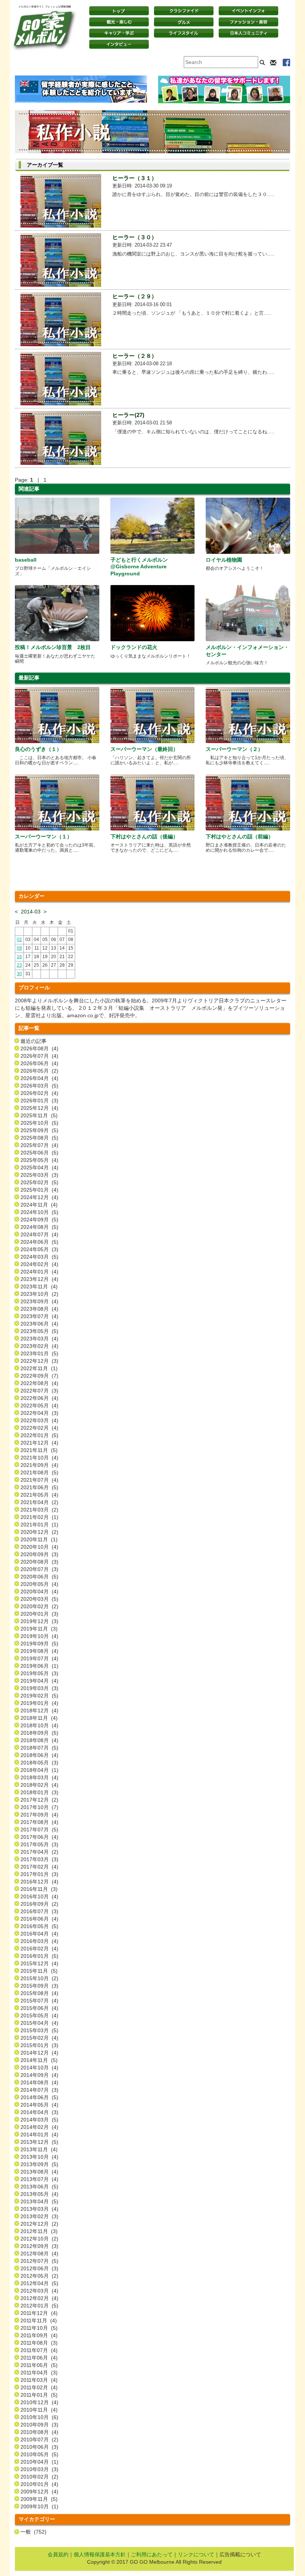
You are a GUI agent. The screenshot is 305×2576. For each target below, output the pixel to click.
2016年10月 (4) (39, 1896)
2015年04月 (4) (39, 2023)
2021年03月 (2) (39, 1510)
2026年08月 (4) (39, 1048)
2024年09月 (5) (39, 1220)
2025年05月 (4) (39, 1160)
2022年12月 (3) (39, 1361)
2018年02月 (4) (39, 1785)
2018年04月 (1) (39, 1770)
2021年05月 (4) (39, 1495)
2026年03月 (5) (39, 1086)
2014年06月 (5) (39, 2097)
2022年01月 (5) (39, 1435)
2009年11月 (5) (39, 2499)
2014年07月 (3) (39, 2090)
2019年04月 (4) (39, 1681)
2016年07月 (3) (39, 1911)
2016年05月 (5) (39, 1926)
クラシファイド (184, 11)
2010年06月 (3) (39, 2447)
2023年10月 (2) (39, 1294)
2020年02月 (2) (39, 1606)
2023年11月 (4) (39, 1287)
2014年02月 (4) (39, 2127)
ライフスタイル (184, 33)
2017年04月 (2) (39, 1852)
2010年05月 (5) (39, 2454)
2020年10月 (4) (39, 1547)
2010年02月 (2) (39, 2477)
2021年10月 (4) (39, 1458)
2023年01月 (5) (39, 1353)
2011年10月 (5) (39, 2328)
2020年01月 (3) (39, 1614)
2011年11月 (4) (39, 2320)
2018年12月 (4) (39, 1711)
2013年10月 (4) (39, 2157)
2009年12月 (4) (39, 2492)
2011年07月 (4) (39, 2350)
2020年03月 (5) (39, 1599)
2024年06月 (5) (39, 1242)
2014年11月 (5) (39, 2060)
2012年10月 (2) (39, 2239)
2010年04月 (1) (39, 2462)
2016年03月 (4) (39, 1941)
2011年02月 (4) (39, 2387)
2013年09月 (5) (39, 2164)
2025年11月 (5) (39, 1115)
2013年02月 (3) (39, 2216)
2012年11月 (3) (39, 2231)
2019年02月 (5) (39, 1696)
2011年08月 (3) (39, 2343)
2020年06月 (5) (39, 1577)
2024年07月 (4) (39, 1234)
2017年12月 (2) (39, 1800)
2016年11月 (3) (39, 1889)
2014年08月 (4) (39, 2082)
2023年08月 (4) (39, 1309)
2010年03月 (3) (39, 2469)
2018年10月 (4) (39, 1725)
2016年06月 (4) (39, 1919)
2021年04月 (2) (39, 1502)
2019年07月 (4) (39, 1658)
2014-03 (31, 912)
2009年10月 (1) (39, 2506)
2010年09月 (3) (39, 2425)
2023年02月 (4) (39, 1346)
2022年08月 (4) (39, 1383)
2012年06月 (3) (39, 2268)
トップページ (119, 11)
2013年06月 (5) (39, 2187)
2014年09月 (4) (39, 2075)
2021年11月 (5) (39, 1450)
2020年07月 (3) (39, 1569)
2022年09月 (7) (39, 1376)
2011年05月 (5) (39, 2365)
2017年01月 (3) (39, 1874)
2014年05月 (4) (39, 2105)
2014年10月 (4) (39, 2068)
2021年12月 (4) (39, 1443)
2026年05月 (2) (39, 1071)
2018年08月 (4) (39, 1740)
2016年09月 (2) (39, 1904)
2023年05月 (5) (39, 1331)
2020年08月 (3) (39, 1562)
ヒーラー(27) (128, 415)
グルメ (184, 22)
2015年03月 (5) (39, 2030)
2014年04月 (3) (39, 2112)
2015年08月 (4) (39, 1993)
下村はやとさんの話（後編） (144, 836)
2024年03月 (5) (39, 1257)
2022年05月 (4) (39, 1406)
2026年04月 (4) (39, 1078)
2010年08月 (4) (39, 2432)
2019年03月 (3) (39, 1688)
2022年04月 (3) (39, 1413)
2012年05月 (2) (39, 2276)
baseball (26, 560)
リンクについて (196, 2554)
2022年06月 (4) (39, 1398)
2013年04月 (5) (39, 2201)
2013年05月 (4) (39, 2194)
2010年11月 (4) (39, 2410)
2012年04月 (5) (39, 2283)
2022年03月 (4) (39, 1420)
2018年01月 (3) (39, 1792)
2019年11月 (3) (39, 1629)
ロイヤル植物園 (224, 560)
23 (19, 965)
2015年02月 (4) (39, 2038)
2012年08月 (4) (39, 2254)
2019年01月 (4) (39, 1703)
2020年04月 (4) (39, 1591)
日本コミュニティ (248, 33)
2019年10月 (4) (39, 1636)
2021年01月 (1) (39, 1525)
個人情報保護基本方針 (100, 2554)
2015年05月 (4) (39, 2015)
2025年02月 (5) (39, 1182)
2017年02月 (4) (39, 1867)
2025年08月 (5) (39, 1138)
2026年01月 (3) (39, 1101)
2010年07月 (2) (39, 2440)
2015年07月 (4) (39, 2001)
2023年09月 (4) (39, 1301)
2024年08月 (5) (39, 1227)
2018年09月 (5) (39, 1733)
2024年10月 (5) (39, 1212)
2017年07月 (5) (39, 1830)
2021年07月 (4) (39, 1480)
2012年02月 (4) (39, 2298)
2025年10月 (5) (39, 1123)
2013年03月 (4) (39, 2209)
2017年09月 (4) (39, 1815)
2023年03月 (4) (39, 1339)
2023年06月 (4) (39, 1324)
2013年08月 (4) (39, 2172)
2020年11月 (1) (39, 1539)
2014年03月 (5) (39, 2120)
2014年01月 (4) (39, 2135)
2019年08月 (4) (39, 1651)
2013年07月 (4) (39, 2179)
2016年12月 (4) (39, 1882)
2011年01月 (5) (39, 2395)
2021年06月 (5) (39, 1487)
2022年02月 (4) (39, 1428)
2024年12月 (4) (39, 1197)
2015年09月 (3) (39, 1986)
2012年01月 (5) (39, 2306)
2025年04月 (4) (39, 1167)
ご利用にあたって (152, 2554)
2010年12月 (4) (39, 2402)
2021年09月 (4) (39, 1465)
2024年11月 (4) (39, 1205)
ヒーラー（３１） (137, 178)
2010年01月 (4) (39, 2484)
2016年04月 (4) (39, 1934)
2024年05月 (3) (39, 1249)
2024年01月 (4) (39, 1272)
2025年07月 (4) (39, 1145)
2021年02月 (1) (39, 1517)
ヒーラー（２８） (135, 356)
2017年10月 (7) (39, 1807)
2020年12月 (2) (39, 1532)
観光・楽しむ (119, 22)
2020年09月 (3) (39, 1554)
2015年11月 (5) (39, 1971)
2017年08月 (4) (39, 1822)
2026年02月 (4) (39, 1093)
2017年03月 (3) (39, 1859)
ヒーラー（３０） (135, 237)
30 (19, 974)
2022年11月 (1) (39, 1368)
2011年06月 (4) (39, 2358)
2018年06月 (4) (39, 1755)
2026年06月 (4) (39, 1063)
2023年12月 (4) (39, 1279)
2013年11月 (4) (39, 2149)
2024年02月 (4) (39, 1264)
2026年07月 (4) (39, 1056)
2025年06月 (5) (39, 1153)
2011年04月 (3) (39, 2373)
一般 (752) (33, 2532)
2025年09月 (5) (39, 1130)
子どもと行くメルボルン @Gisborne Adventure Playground (139, 566)
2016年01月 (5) (39, 1956)
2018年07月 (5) (39, 1748)
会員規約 (58, 2554)
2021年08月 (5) (39, 1472)
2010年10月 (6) (39, 2417)
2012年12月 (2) (39, 2224)
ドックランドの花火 (134, 647)
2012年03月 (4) (39, 2291)
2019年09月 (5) (39, 1644)
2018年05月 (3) (39, 1763)
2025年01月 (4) (39, 1190)
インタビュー (119, 44)
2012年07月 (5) (39, 2261)
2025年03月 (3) (39, 1175)
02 (19, 939)
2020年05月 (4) (39, 1584)
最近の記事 (33, 1041)
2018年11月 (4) (39, 1718)
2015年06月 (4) (39, 2008)
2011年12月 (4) (39, 2313)
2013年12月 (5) (39, 2142)
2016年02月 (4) (39, 1949)
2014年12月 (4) (39, 2053)
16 (19, 957)
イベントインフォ (248, 11)
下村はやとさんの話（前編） (240, 836)
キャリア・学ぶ (119, 33)
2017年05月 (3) (39, 1844)
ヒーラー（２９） (135, 296)
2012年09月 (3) (39, 2246)
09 (19, 948)
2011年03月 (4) (39, 2380)
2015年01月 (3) (39, 2045)
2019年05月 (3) (39, 1673)
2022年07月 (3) (39, 1391)
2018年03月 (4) (39, 1777)
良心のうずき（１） (38, 749)
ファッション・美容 (248, 22)
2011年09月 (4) (39, 2335)
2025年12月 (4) (39, 1108)
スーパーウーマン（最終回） (144, 749)
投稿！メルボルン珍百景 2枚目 (53, 647)
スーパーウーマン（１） (44, 836)
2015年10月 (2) (39, 1978)
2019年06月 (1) (39, 1666)
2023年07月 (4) (39, 1316)
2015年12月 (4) (39, 1963)
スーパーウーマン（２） (234, 749)
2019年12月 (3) (39, 1621)
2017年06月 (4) (39, 1837)
